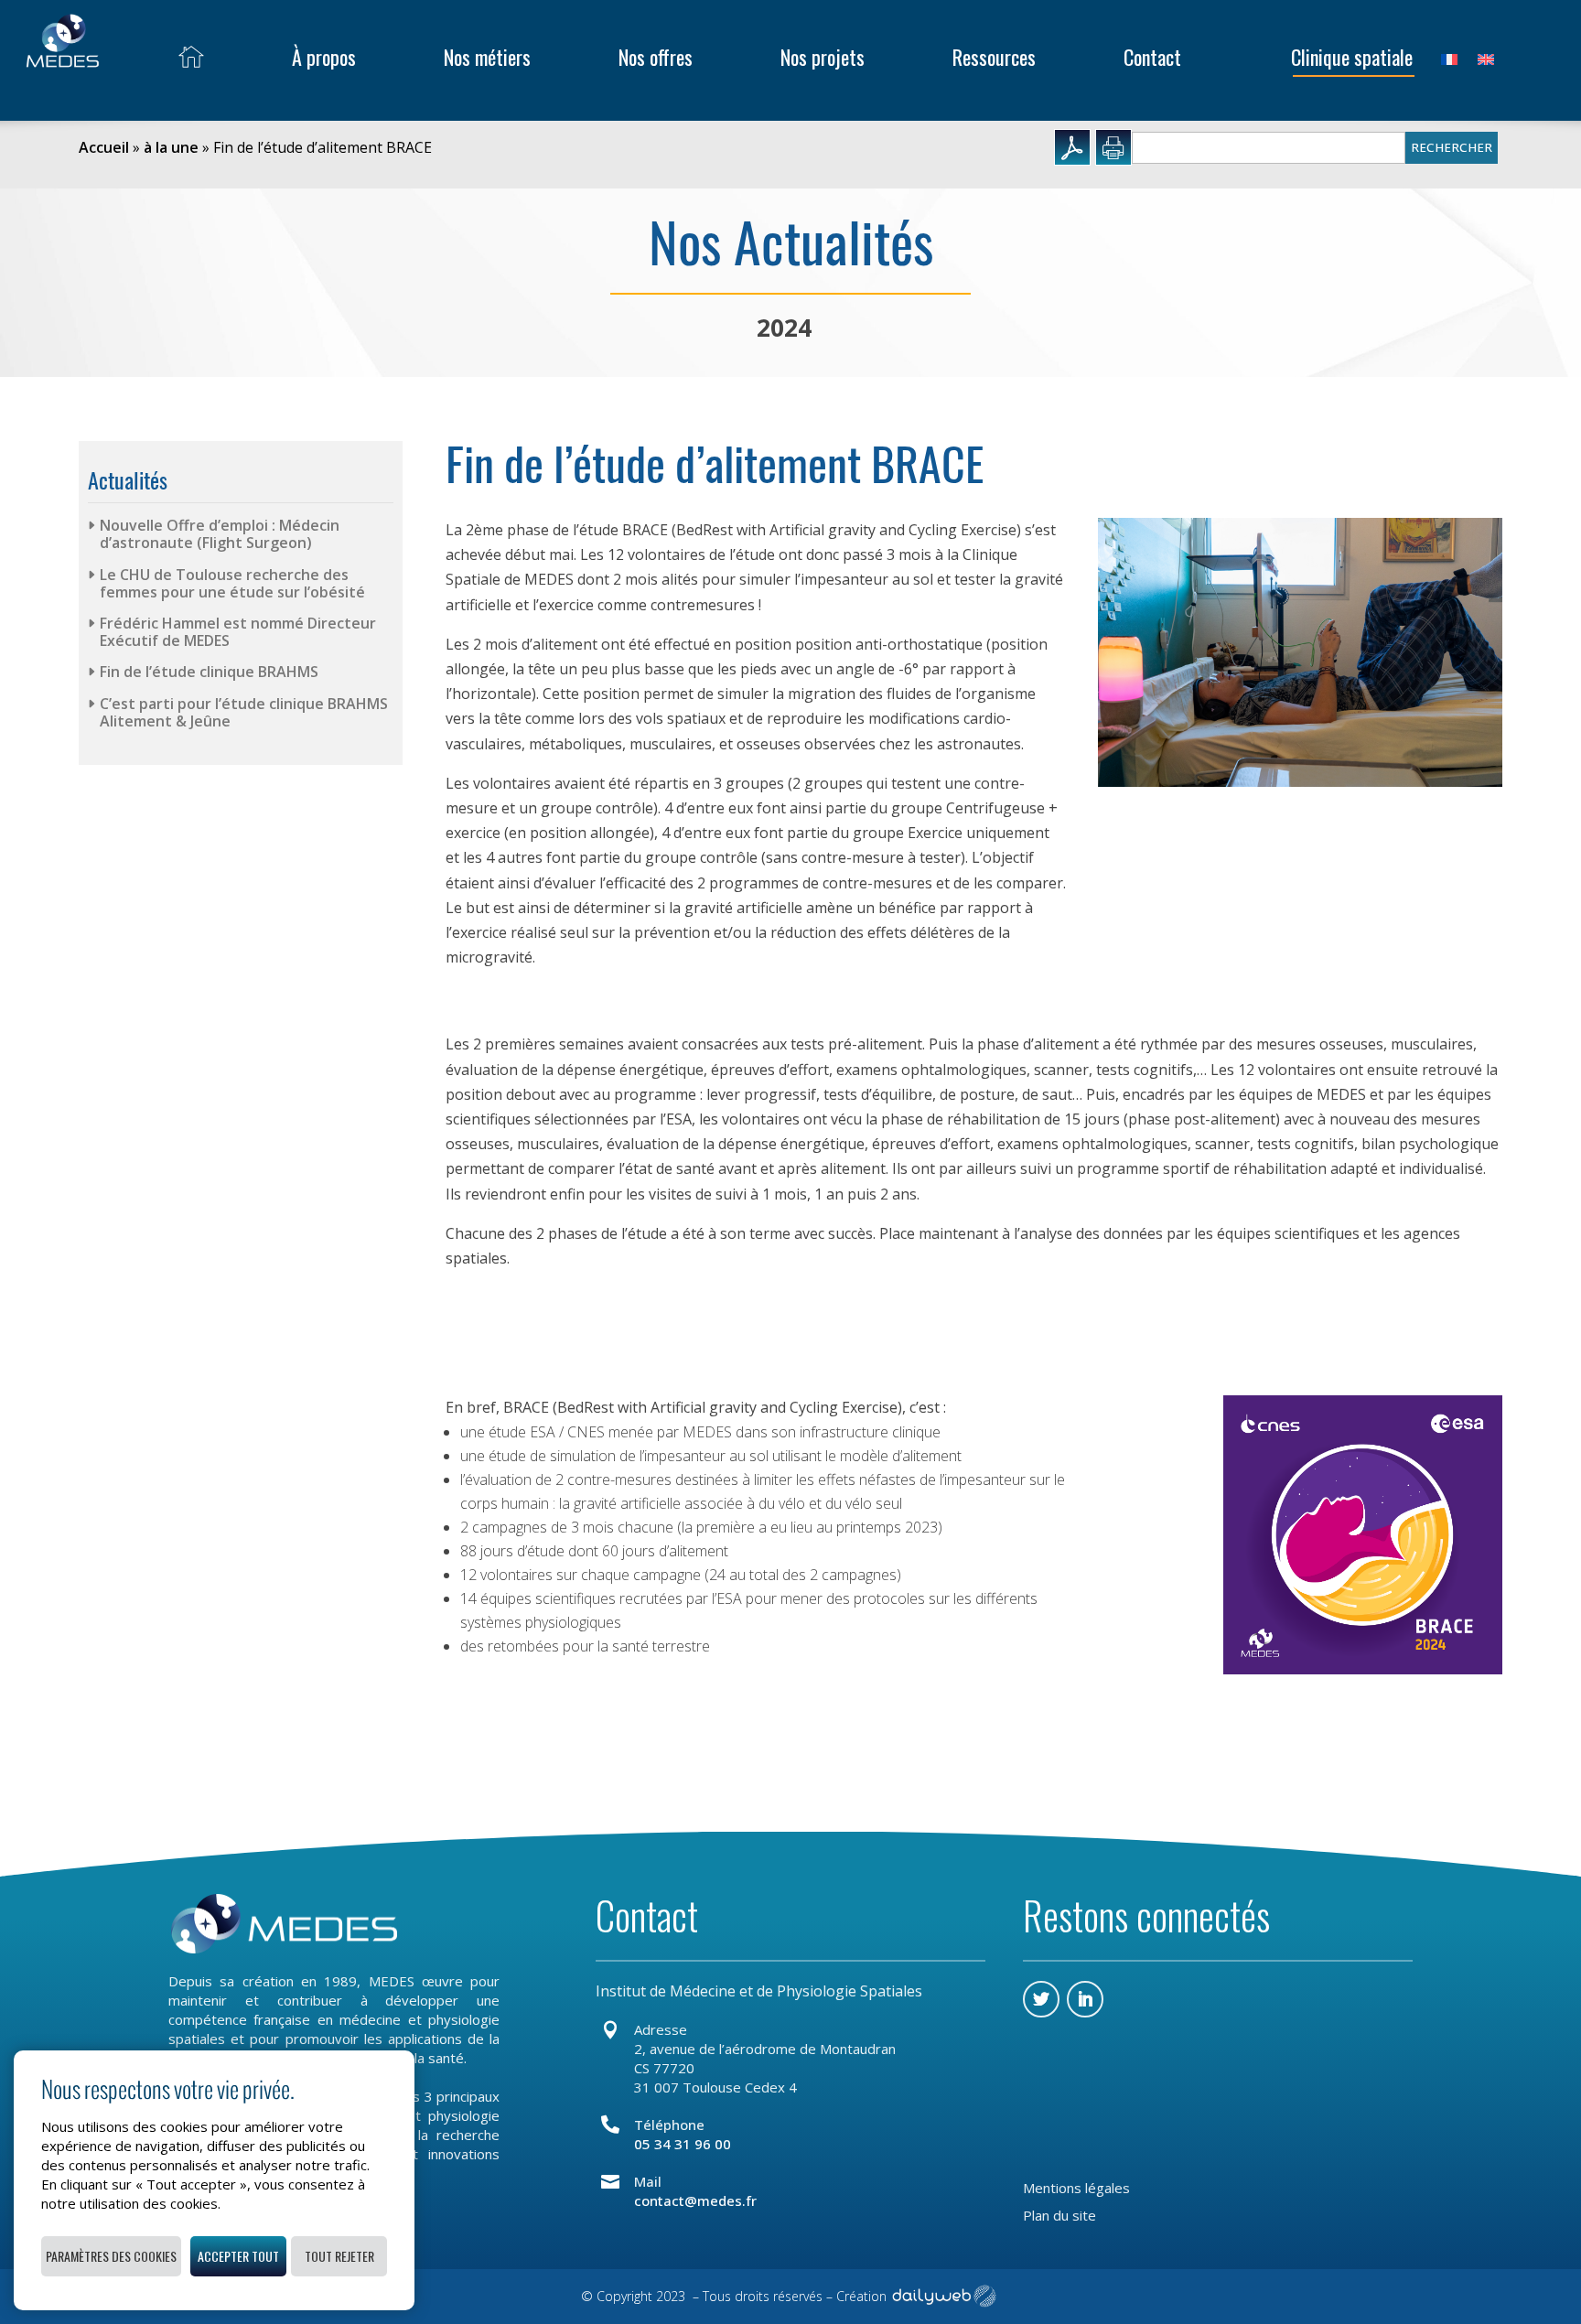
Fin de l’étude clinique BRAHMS (209, 672)
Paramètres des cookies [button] (111, 2256)
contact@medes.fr (695, 2200)
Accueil (104, 147)
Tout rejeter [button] (339, 2256)
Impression (1113, 147)
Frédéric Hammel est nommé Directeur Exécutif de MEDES (238, 632)
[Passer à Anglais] (1486, 57)
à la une (171, 147)
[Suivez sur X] (1041, 1999)
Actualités (128, 480)
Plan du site (1059, 2216)
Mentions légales (1076, 2189)
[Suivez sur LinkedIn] (1085, 1999)
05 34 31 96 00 (683, 2144)
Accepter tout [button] (238, 2256)
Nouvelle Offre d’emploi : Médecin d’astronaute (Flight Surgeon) (220, 534)
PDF (1072, 147)
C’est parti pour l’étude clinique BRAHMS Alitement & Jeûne (244, 712)
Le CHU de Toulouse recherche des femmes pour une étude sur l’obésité (232, 583)
